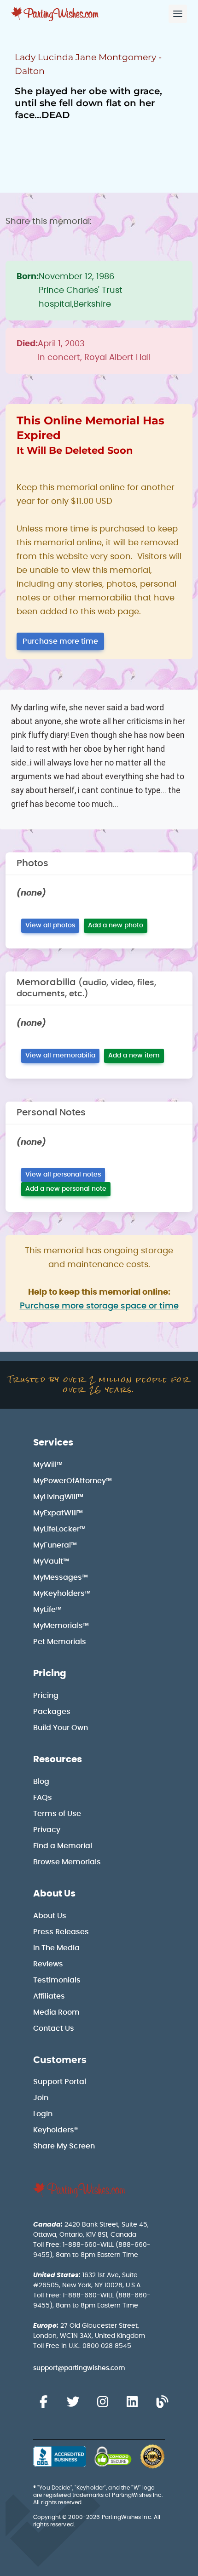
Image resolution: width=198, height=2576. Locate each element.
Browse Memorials (67, 1862)
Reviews (48, 1964)
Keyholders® (55, 2130)
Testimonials (57, 1980)
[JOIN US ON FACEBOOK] (43, 2402)
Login (43, 2114)
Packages (52, 1712)
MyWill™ (48, 1465)
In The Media (56, 1948)
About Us (54, 1894)
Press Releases (61, 1932)
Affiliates (49, 1996)
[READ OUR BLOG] (162, 2402)
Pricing (50, 1674)
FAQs (43, 1798)
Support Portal (60, 2082)
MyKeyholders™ (62, 1594)
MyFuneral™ (55, 1545)
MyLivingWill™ (58, 1497)
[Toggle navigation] (178, 14)
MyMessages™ (61, 1577)
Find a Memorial (63, 1846)
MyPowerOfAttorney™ (73, 1481)
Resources (58, 1759)
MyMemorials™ (61, 1626)
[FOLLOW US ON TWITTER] (73, 2402)
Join (41, 2098)
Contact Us (54, 2028)
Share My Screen (64, 2146)
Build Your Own (61, 1728)
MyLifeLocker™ (59, 1529)
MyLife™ (47, 1610)
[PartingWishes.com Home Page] (56, 14)
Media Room (56, 2012)
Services (53, 1443)
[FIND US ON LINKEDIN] (132, 2402)
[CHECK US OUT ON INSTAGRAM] (103, 2402)
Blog (41, 1782)
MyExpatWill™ (58, 1513)
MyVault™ (51, 1561)
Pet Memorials (60, 1642)
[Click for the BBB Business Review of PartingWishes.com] (60, 2456)
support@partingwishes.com (79, 2368)
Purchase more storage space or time (99, 1306)
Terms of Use (57, 1814)
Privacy (47, 1830)
